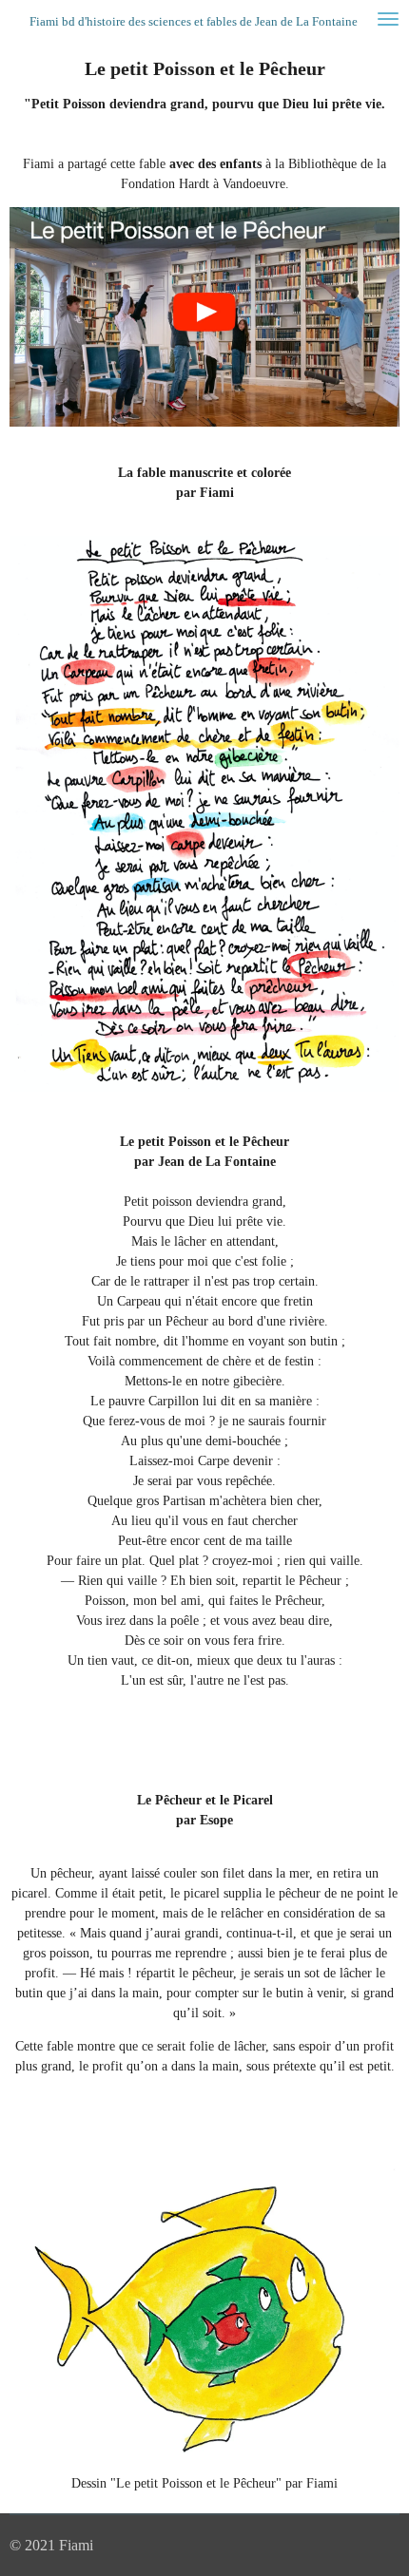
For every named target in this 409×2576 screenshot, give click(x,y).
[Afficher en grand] (204, 814)
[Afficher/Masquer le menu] (388, 19)
